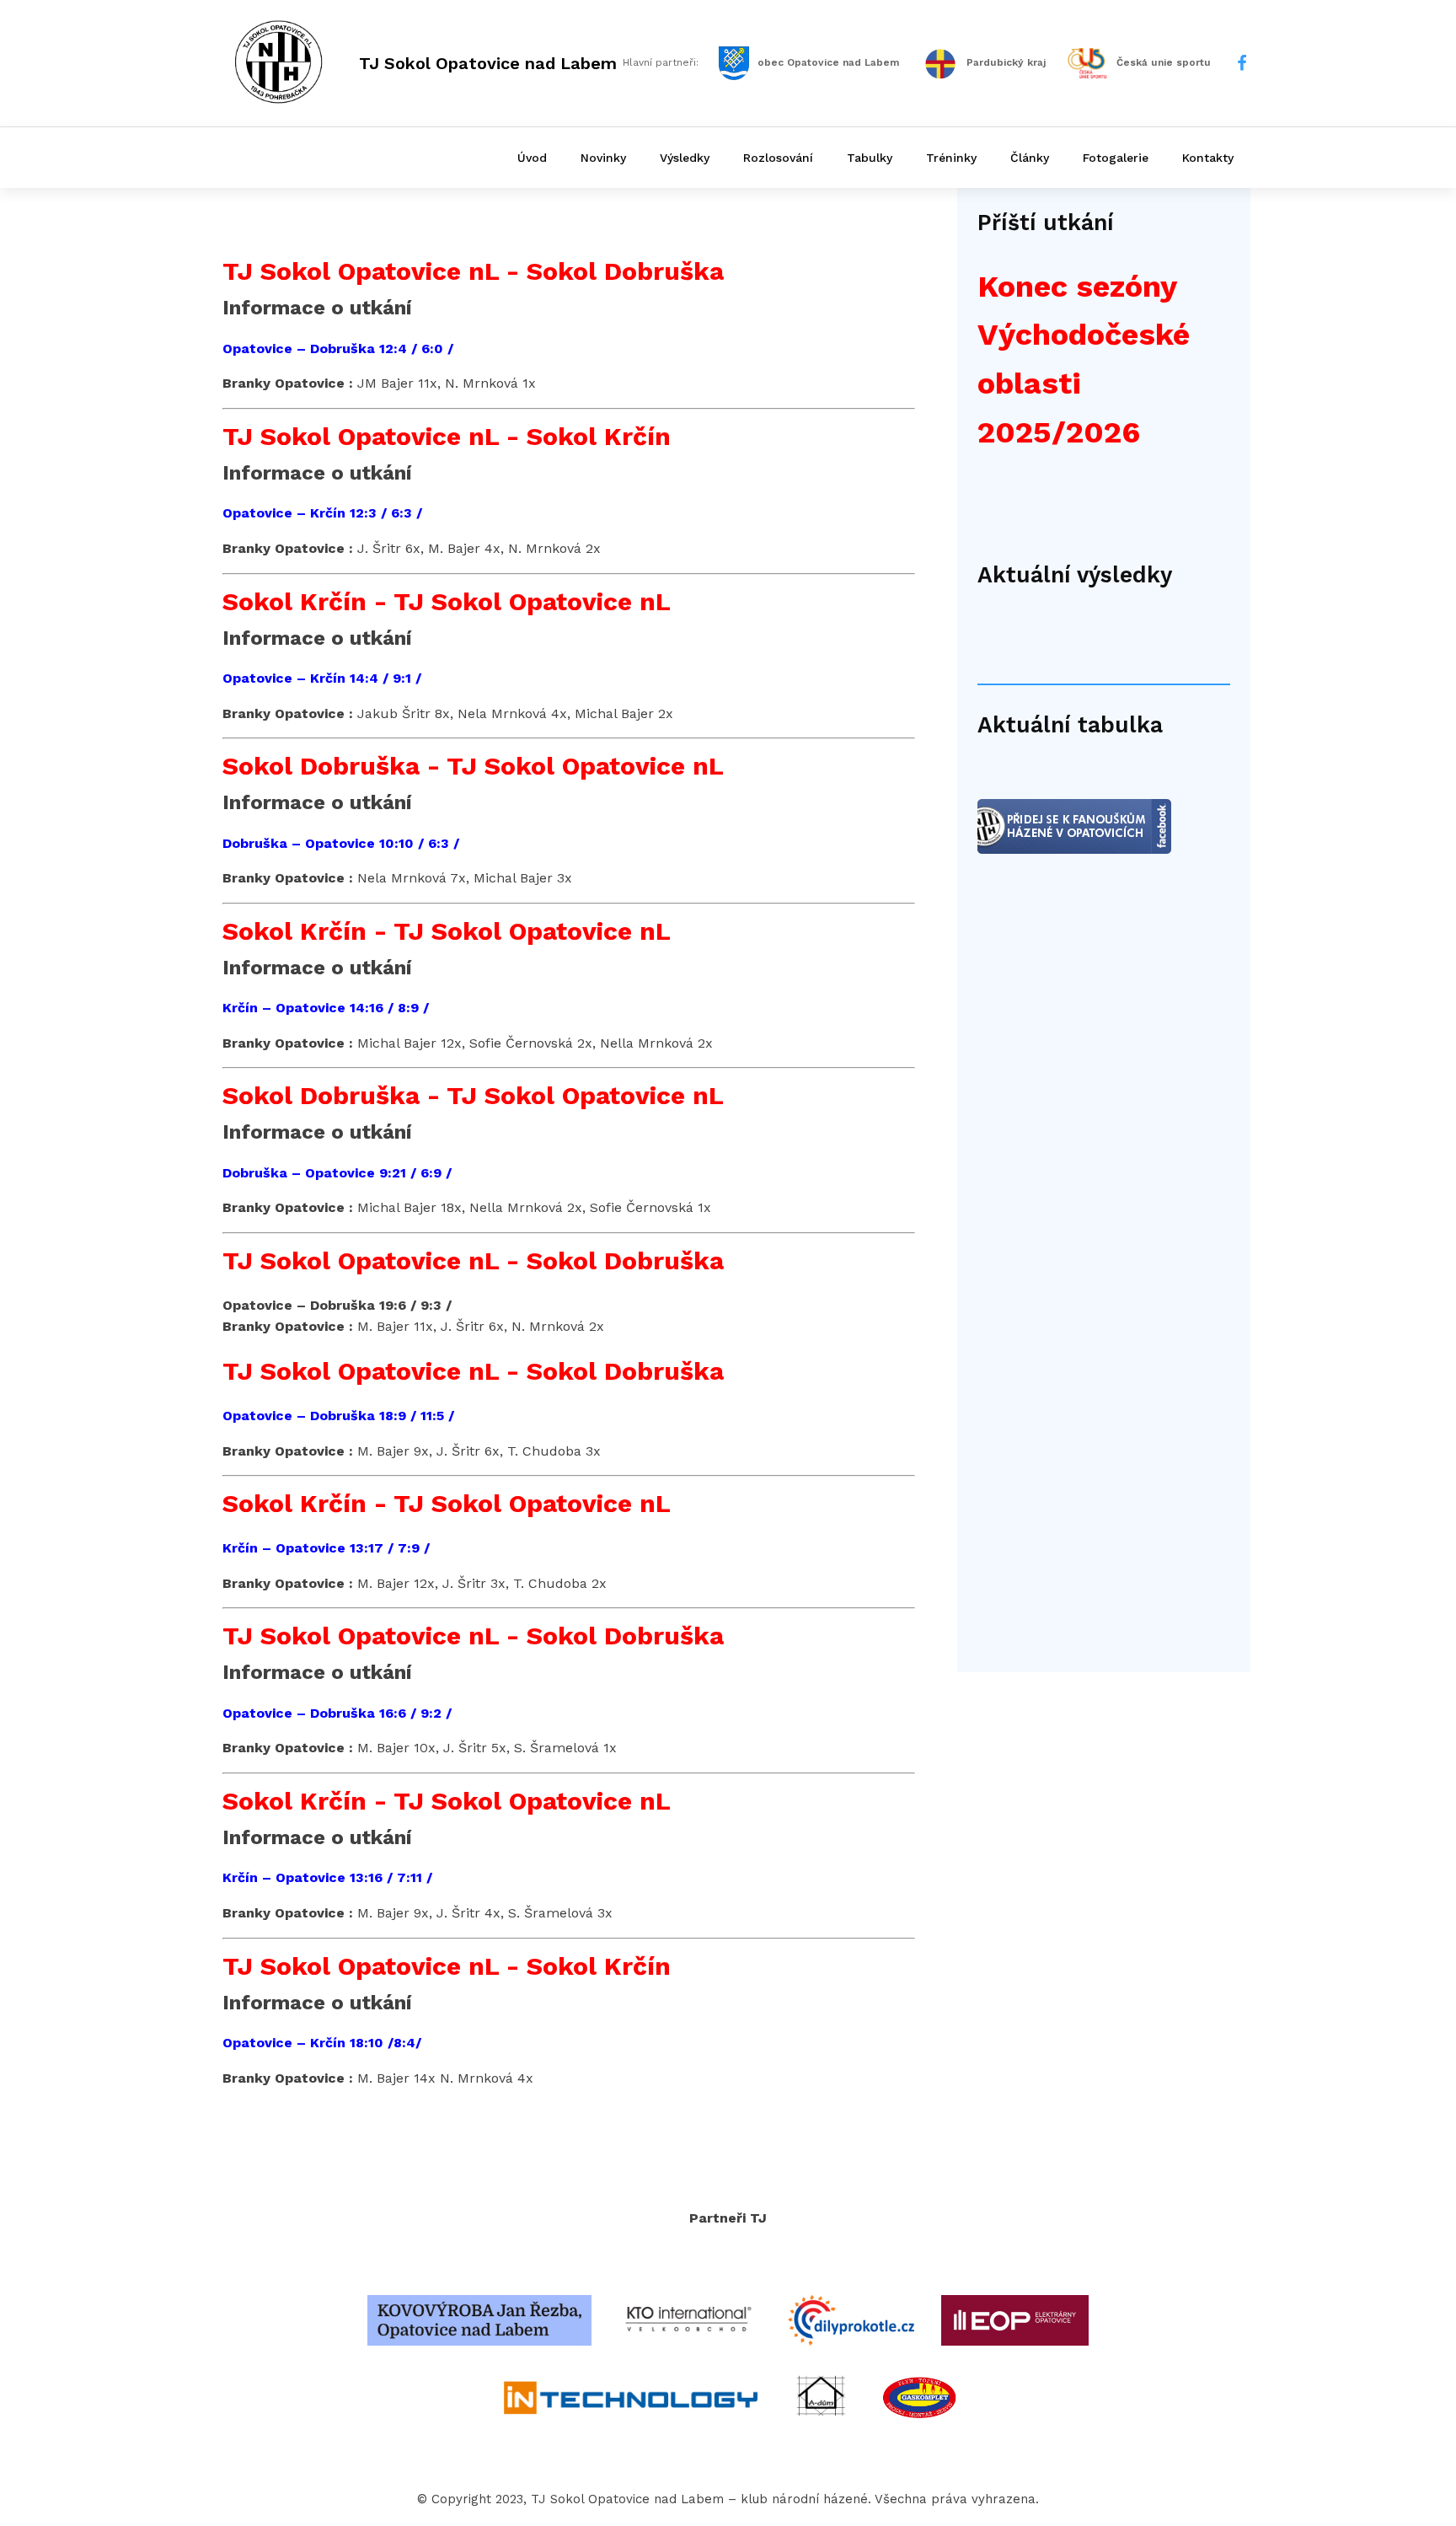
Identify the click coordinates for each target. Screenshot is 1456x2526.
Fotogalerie (1116, 158)
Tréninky (951, 158)
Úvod (532, 158)
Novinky (603, 158)
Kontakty (1208, 158)
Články (1030, 158)
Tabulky (870, 158)
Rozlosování (778, 158)
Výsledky (685, 158)
